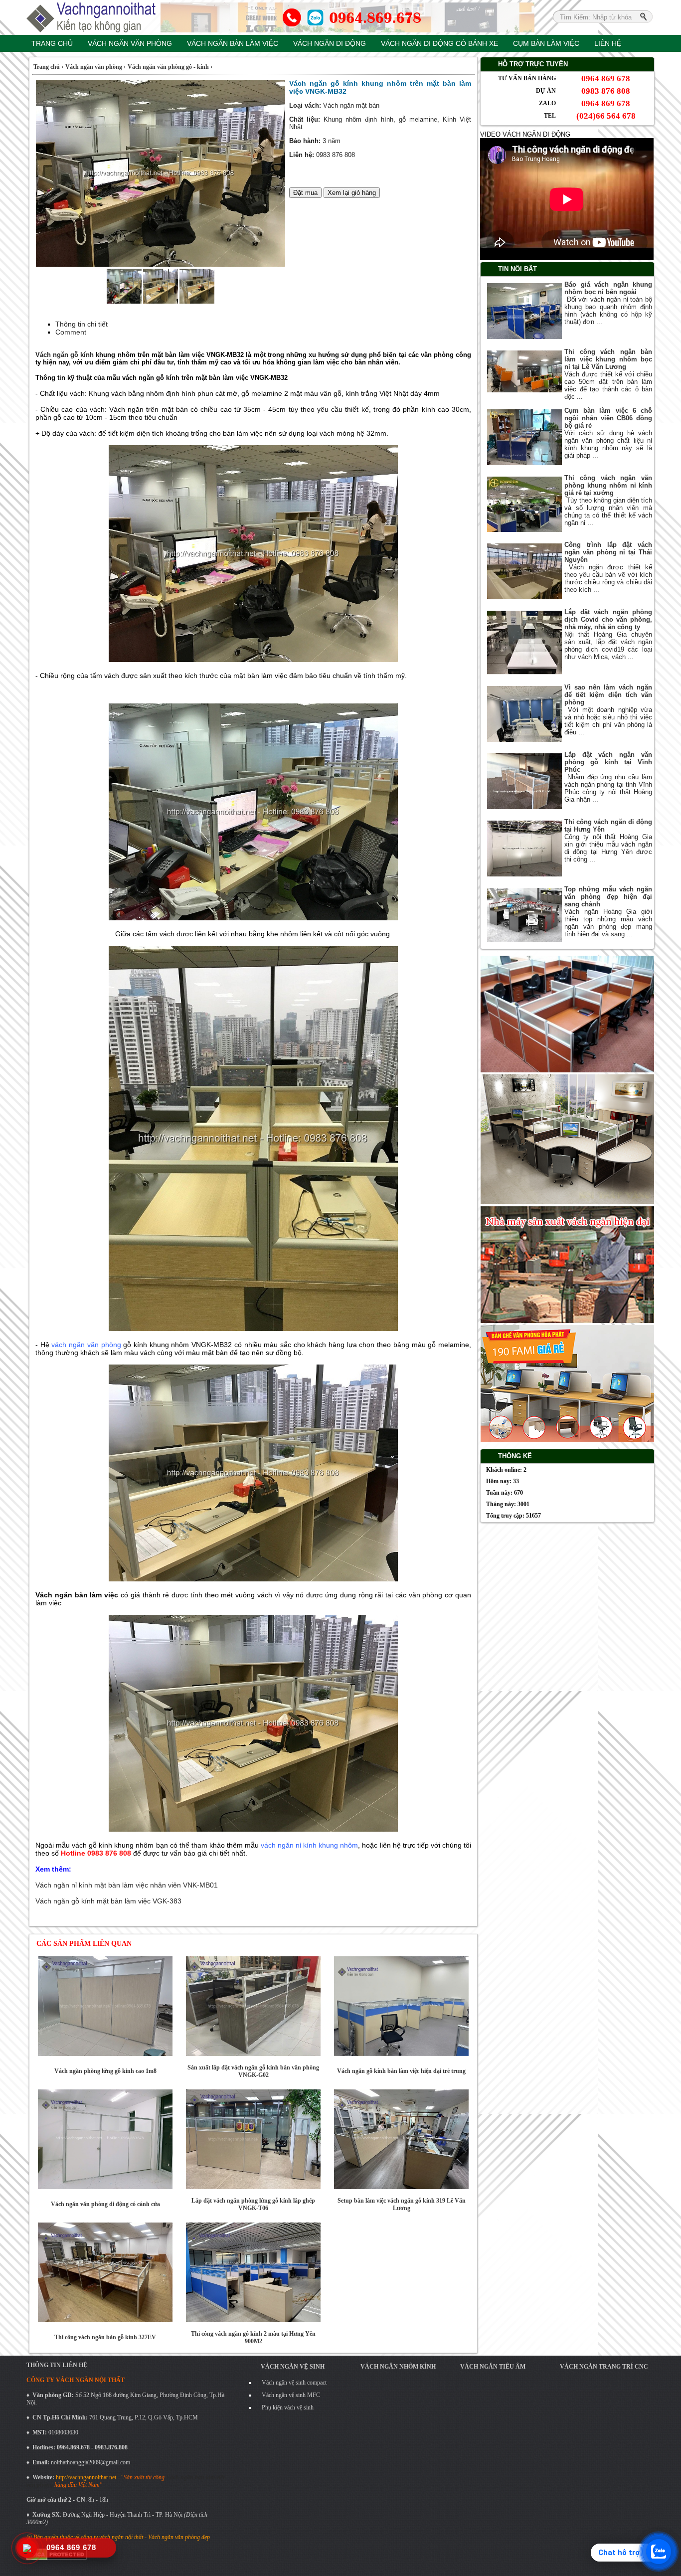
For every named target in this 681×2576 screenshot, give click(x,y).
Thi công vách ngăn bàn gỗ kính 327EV (105, 2337)
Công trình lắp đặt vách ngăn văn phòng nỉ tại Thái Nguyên (608, 552)
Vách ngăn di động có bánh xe (439, 43)
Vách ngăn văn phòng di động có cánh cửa (105, 2204)
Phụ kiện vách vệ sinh (288, 2407)
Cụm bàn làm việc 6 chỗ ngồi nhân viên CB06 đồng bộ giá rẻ (608, 418)
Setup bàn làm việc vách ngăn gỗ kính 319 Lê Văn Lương (402, 2204)
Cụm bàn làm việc (546, 43)
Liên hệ (608, 43)
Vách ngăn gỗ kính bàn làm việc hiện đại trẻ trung (401, 2071)
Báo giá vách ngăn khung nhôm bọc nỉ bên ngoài (608, 288)
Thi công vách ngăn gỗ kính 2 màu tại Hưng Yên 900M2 (253, 2337)
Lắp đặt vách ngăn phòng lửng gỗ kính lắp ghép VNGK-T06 (253, 2204)
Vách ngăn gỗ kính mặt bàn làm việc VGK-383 (108, 1901)
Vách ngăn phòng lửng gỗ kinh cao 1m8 (105, 2071)
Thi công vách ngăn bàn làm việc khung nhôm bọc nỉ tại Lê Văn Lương (608, 359)
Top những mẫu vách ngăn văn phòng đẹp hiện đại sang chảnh (608, 897)
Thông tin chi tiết (82, 324)
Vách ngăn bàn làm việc (233, 43)
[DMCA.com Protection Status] (57, 2559)
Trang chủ (52, 43)
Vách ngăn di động (330, 43)
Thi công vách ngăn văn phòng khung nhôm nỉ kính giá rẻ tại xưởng (608, 485)
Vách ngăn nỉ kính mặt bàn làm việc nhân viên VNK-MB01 (127, 1885)
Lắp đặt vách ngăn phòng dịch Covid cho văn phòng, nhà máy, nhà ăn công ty (608, 619)
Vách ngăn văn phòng (130, 43)
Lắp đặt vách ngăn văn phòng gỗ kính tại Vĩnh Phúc (608, 762)
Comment (71, 332)
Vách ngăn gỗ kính (65, 355)
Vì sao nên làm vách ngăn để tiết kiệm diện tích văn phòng (608, 695)
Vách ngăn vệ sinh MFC (291, 2395)
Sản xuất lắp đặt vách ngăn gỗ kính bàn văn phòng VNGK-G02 (253, 2071)
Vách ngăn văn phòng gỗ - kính (169, 67)
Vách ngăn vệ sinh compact (294, 2383)
